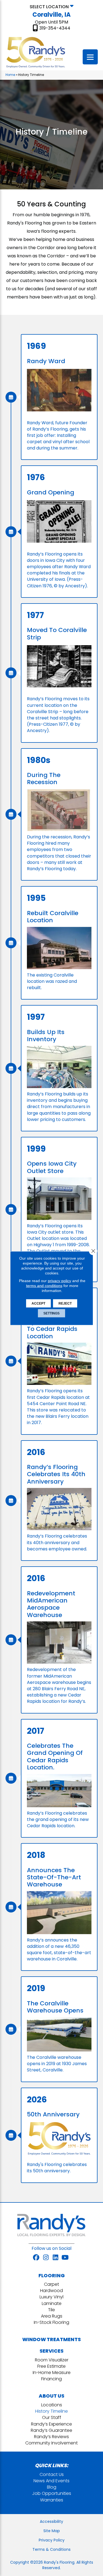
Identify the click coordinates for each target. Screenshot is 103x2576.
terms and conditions (44, 1285)
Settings (51, 1313)
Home (10, 75)
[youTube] (65, 2258)
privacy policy (59, 1280)
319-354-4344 (55, 28)
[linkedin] (56, 2258)
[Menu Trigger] (90, 57)
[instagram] (46, 2258)
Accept (38, 1303)
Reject (65, 1303)
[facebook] (36, 2258)
